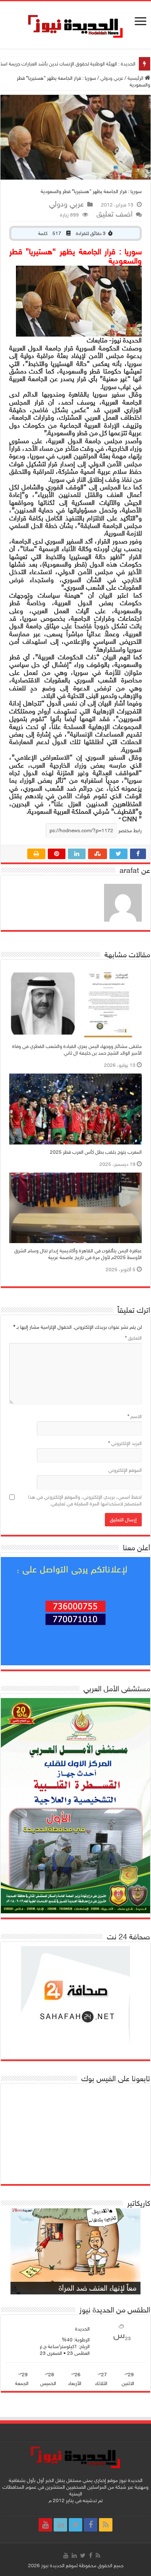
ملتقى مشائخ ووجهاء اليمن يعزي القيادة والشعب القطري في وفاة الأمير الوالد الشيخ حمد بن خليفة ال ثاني (77, 1050)
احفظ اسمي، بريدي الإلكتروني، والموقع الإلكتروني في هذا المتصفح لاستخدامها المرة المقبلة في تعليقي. (85, 1500)
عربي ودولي (112, 78)
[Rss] (106, 2525)
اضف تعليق (115, 214)
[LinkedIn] (60, 2525)
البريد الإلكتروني (125, 1443)
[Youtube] (45, 2525)
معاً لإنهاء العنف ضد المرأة (98, 2288)
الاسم (135, 1416)
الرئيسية (136, 78)
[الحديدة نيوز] (76, 25)
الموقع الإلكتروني (125, 1470)
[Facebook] (91, 2525)
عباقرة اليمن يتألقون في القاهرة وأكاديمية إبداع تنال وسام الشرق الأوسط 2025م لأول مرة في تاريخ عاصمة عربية (78, 1254)
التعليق (133, 1338)
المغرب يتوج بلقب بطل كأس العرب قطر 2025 (96, 1152)
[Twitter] (75, 2525)
